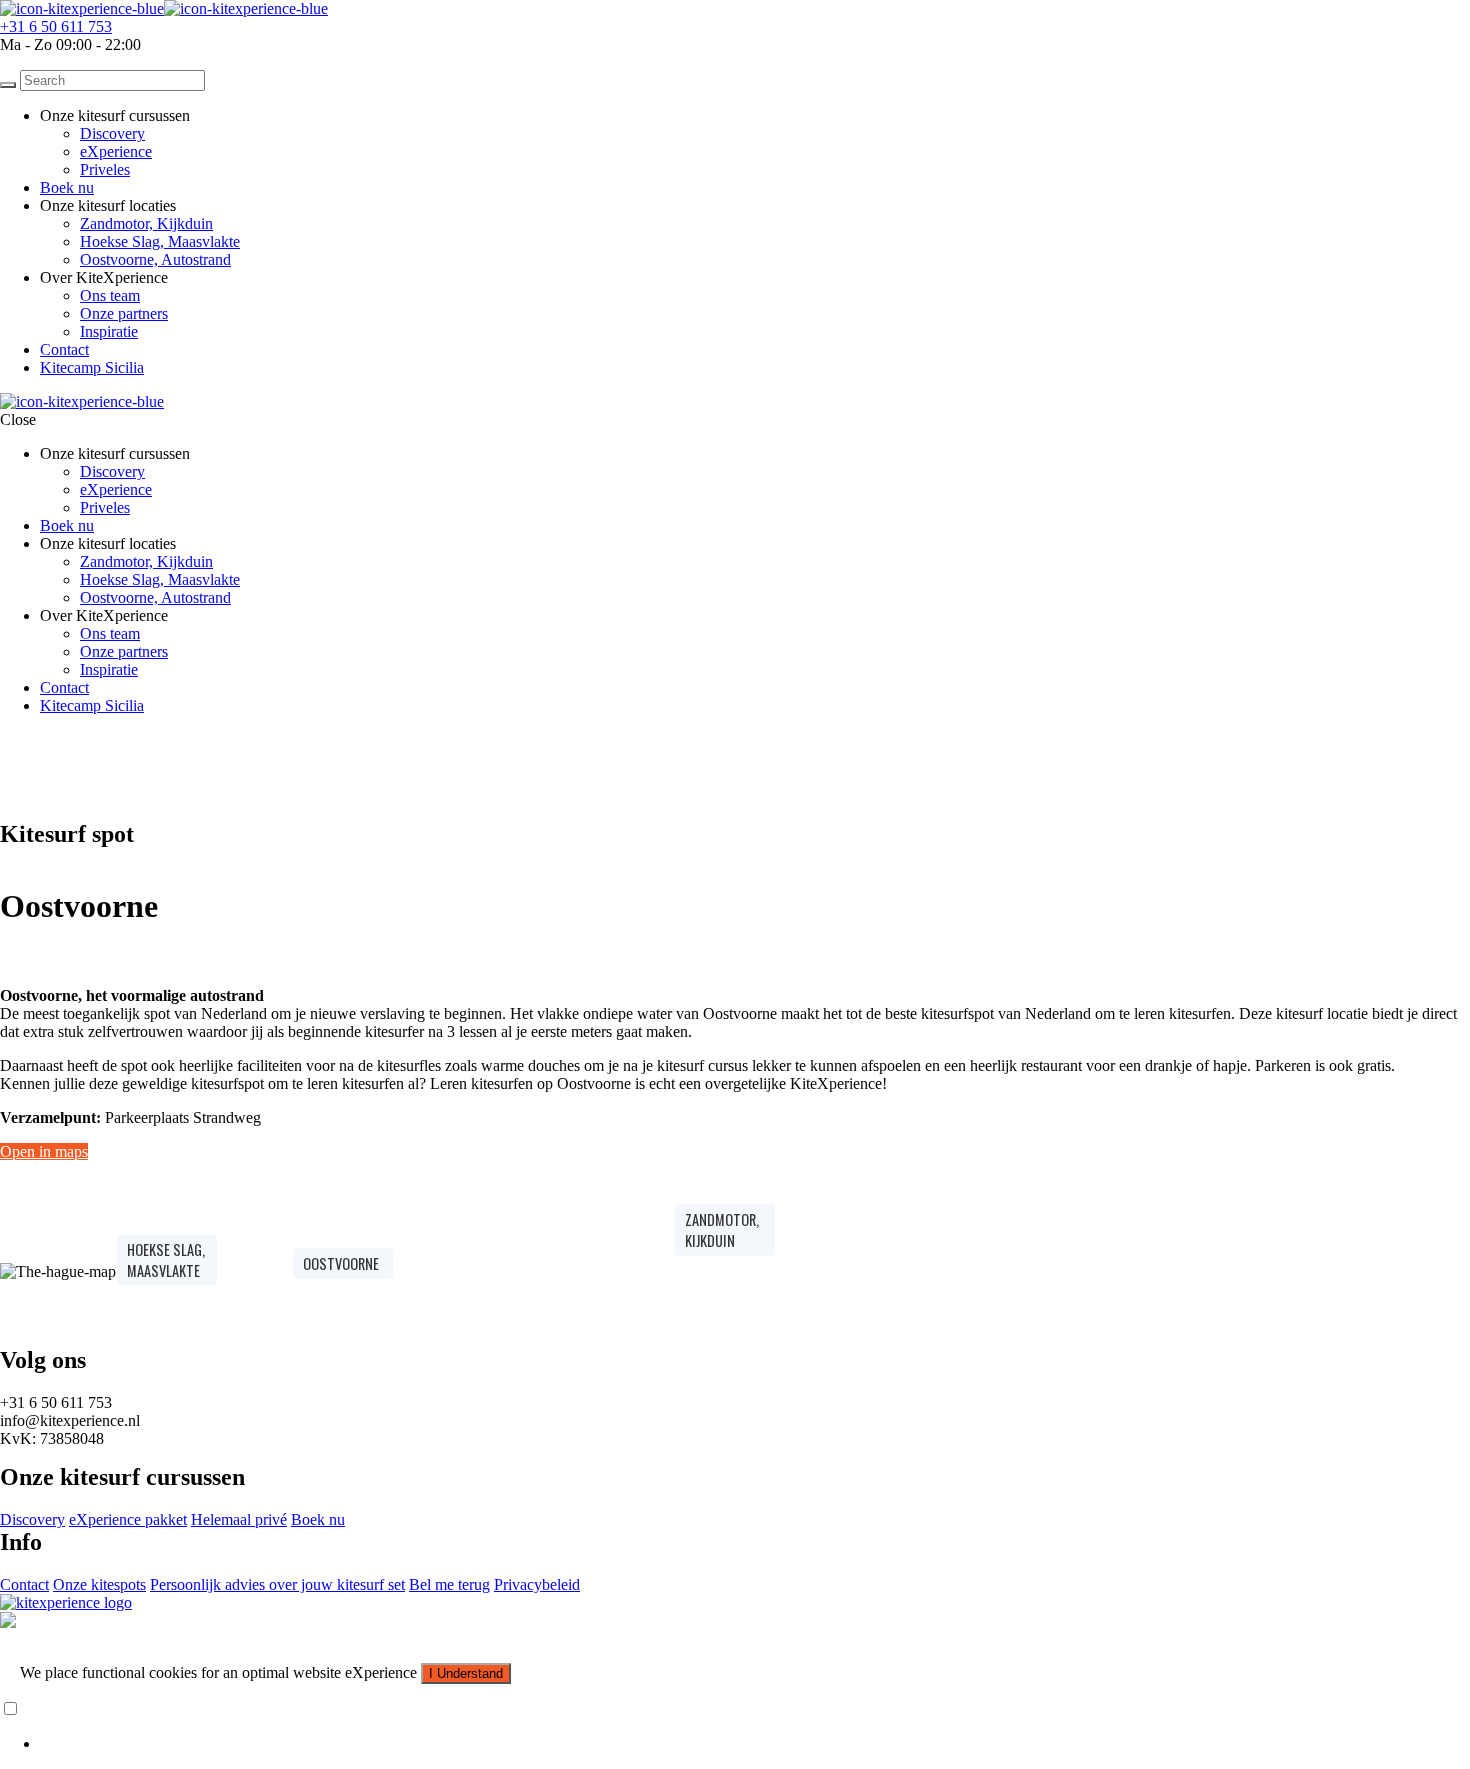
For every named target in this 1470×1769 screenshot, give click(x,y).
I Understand (466, 1673)
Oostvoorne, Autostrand (155, 259)
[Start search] (8, 85)
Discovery (112, 133)
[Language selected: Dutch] (735, 1726)
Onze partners (124, 313)
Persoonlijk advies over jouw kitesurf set (277, 1584)
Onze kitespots (99, 1584)
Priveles (105, 169)
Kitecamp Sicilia (92, 367)
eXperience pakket (128, 1519)
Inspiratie (109, 331)
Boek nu (67, 187)
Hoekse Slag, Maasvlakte (160, 241)
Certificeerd (40, 1638)
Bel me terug (449, 1584)
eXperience (116, 151)
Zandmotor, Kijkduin (146, 223)
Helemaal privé (239, 1519)
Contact (64, 349)
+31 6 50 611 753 (56, 26)
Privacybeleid (537, 1584)
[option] (755, 1744)
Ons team (110, 295)
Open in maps (44, 1151)
